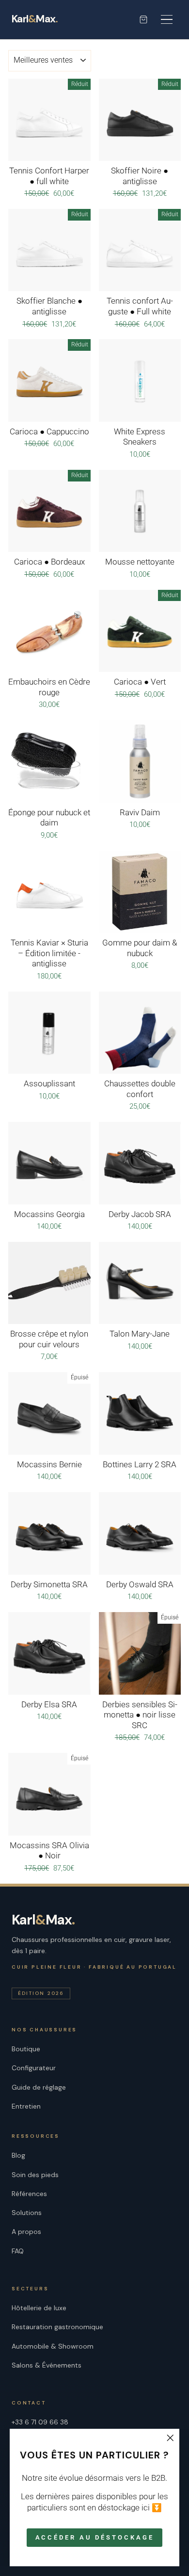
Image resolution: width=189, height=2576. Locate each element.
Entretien (26, 2106)
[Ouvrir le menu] (167, 19)
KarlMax (35, 19)
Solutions (27, 2213)
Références (29, 2194)
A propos (26, 2232)
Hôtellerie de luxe (39, 2308)
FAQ (18, 2251)
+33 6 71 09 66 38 (40, 2422)
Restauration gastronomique (57, 2327)
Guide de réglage (39, 2087)
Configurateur (34, 2068)
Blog (18, 2155)
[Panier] (143, 19)
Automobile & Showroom (53, 2346)
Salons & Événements (47, 2365)
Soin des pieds (35, 2175)
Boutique (26, 2049)
